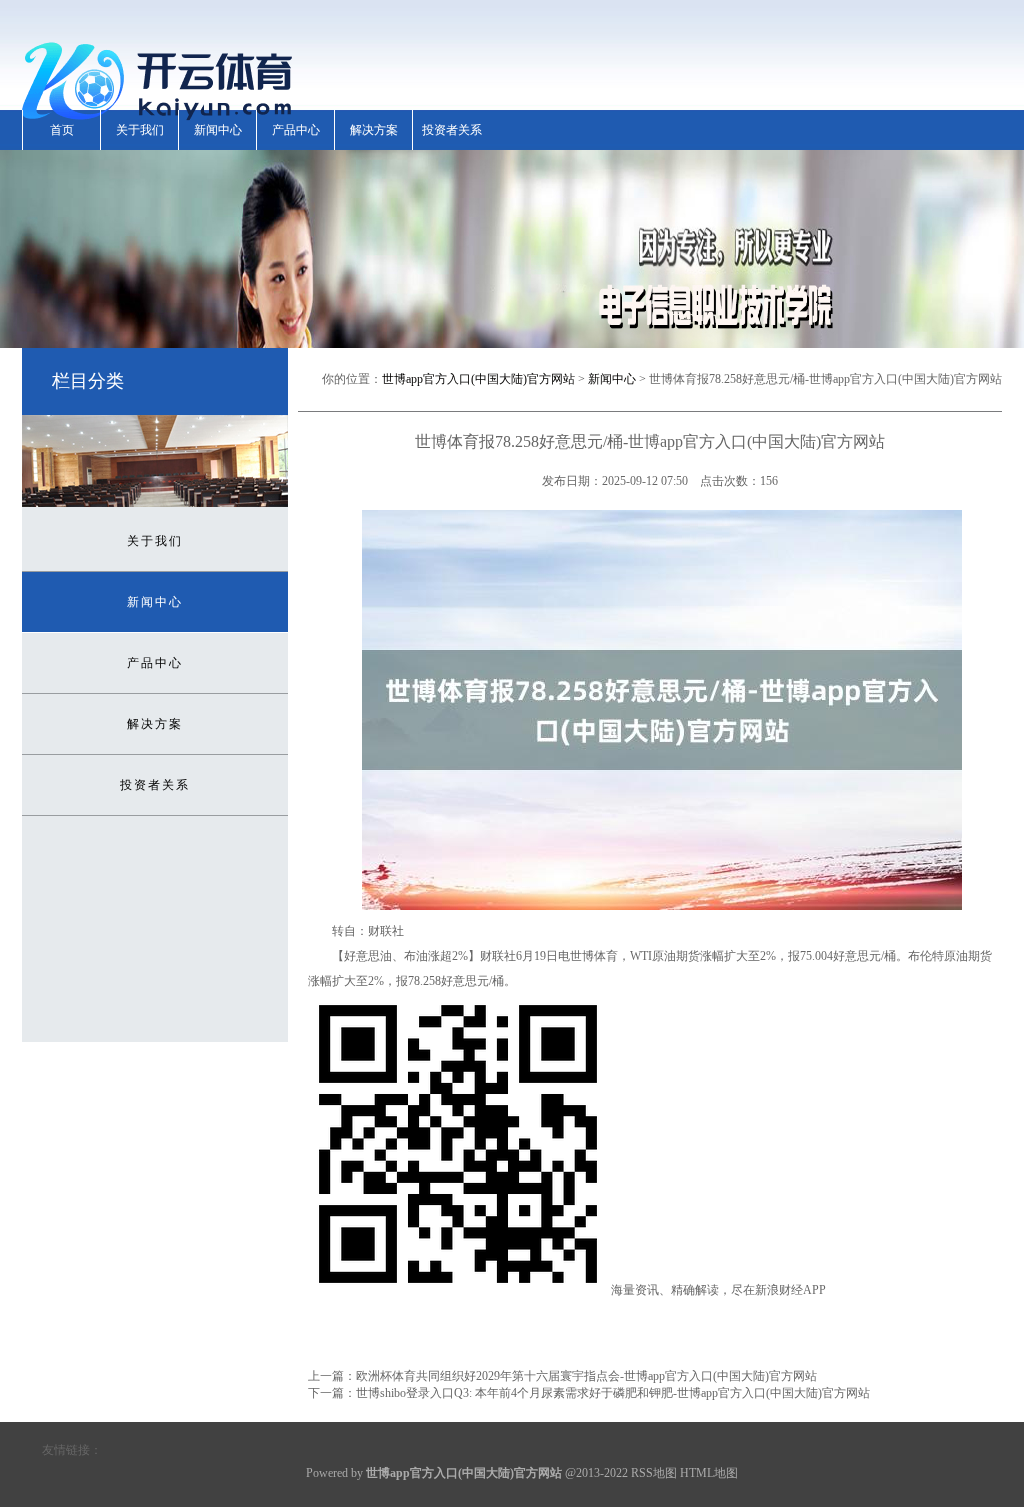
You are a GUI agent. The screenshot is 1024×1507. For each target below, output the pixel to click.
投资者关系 (452, 130)
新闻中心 (218, 130)
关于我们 (140, 130)
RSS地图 (654, 1473)
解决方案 (374, 130)
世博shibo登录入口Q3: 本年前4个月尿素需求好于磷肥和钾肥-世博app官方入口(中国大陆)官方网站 (613, 1393)
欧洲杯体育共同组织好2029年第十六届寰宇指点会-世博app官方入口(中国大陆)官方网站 (586, 1376)
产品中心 (296, 130)
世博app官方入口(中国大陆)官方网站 (478, 379)
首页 (62, 130)
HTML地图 (709, 1473)
